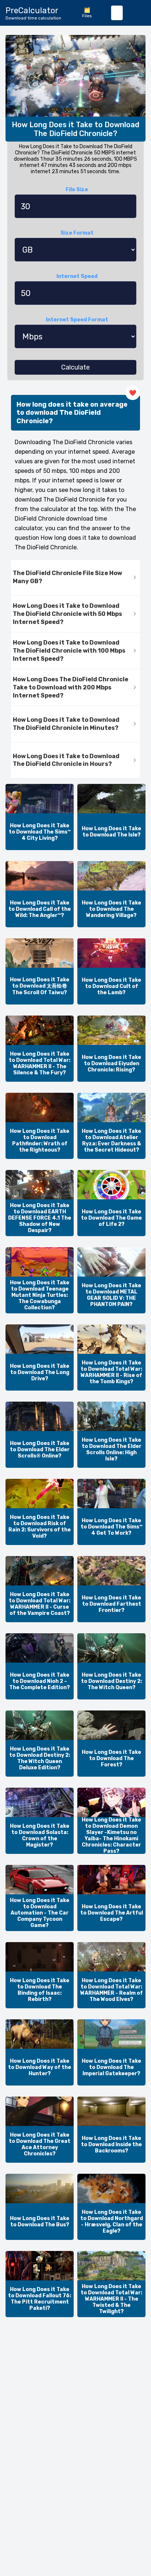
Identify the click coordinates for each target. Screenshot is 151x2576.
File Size (77, 190)
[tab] (75, 578)
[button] (75, 578)
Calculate (75, 367)
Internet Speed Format (77, 320)
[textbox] (117, 13)
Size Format (77, 233)
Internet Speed (77, 276)
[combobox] (117, 13)
